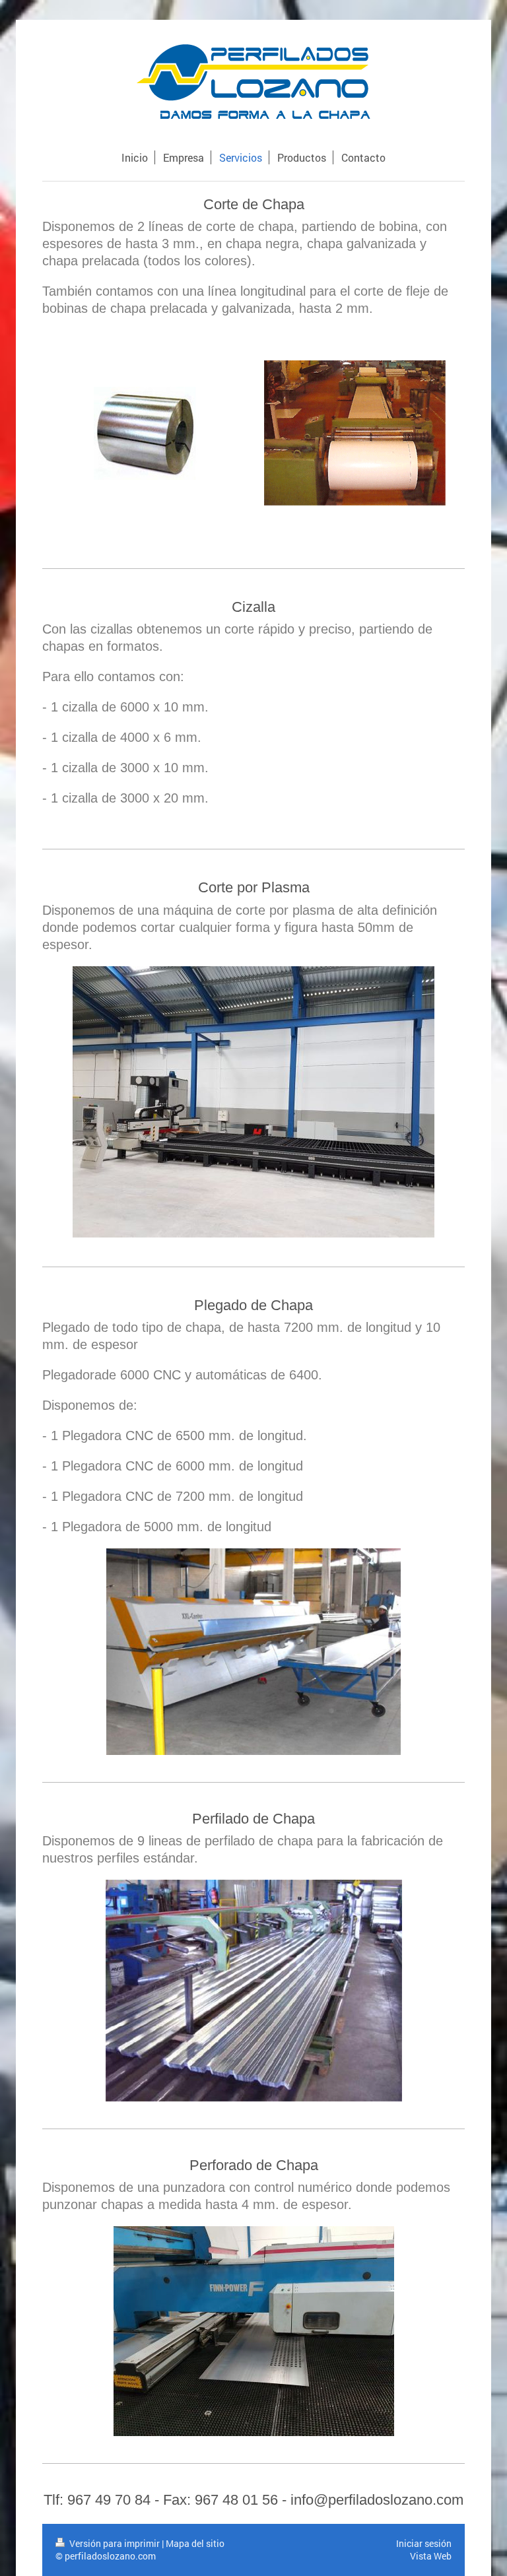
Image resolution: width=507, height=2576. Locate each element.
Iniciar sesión (424, 2543)
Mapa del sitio (195, 2543)
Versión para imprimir (115, 2543)
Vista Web (431, 2556)
